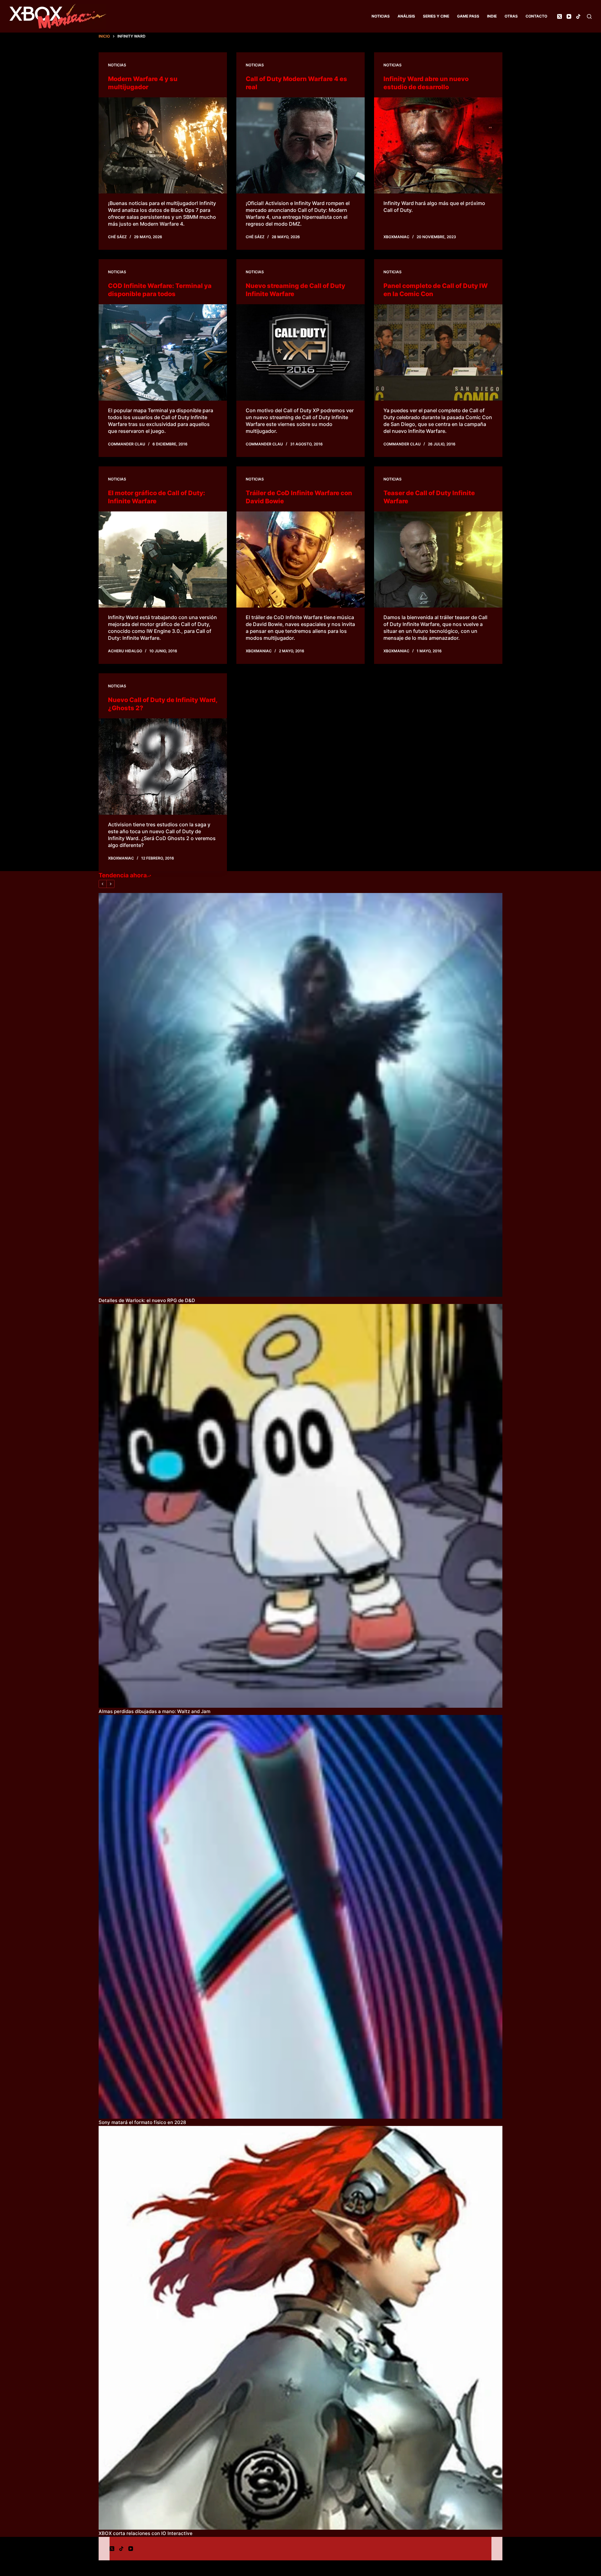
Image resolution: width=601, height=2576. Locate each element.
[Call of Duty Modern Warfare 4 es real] (300, 146)
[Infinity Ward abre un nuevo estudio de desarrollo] (438, 146)
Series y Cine (436, 16)
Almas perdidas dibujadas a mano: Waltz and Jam (154, 1711)
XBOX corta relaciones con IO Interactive (146, 2533)
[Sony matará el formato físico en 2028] (300, 1917)
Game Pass (468, 16)
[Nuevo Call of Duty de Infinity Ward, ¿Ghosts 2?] (163, 767)
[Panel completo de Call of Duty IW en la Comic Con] (438, 352)
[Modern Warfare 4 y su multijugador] (163, 146)
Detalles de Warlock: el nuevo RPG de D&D (147, 1300)
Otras (511, 16)
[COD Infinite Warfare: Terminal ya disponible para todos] (163, 352)
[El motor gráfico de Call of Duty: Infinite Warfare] (163, 560)
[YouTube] (569, 16)
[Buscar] (589, 16)
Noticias (381, 16)
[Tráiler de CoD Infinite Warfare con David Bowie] (300, 560)
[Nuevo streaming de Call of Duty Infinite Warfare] (300, 352)
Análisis (406, 16)
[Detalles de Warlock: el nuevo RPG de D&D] (300, 1095)
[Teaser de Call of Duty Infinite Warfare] (438, 560)
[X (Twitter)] (560, 16)
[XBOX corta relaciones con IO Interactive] (300, 2328)
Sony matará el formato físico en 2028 (142, 2122)
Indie (492, 16)
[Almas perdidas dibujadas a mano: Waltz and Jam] (300, 1506)
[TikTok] (578, 16)
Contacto (536, 16)
